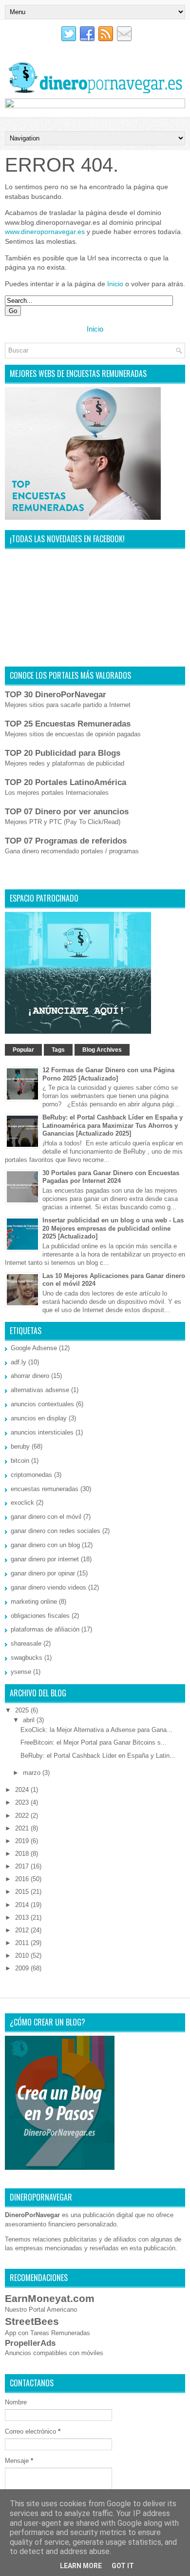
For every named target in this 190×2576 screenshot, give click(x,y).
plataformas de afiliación (45, 1629)
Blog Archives (102, 1050)
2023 (23, 1802)
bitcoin (20, 1461)
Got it (123, 2566)
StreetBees (32, 2321)
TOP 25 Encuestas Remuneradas (68, 724)
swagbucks (27, 1658)
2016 (23, 1879)
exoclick (22, 1503)
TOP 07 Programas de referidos (66, 841)
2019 (23, 1841)
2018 (23, 1854)
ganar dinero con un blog (45, 1545)
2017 (23, 1866)
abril (30, 1720)
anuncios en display (39, 1418)
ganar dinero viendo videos (48, 1587)
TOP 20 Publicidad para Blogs (63, 753)
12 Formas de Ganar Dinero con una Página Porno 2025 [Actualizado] (108, 1074)
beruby (20, 1446)
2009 (23, 1968)
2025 (23, 1710)
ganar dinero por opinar (43, 1573)
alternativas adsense (40, 1390)
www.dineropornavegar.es (45, 232)
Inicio (115, 284)
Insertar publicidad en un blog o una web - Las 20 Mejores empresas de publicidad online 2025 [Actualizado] (113, 1229)
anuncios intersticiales (42, 1432)
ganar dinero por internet (45, 1559)
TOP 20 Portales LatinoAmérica (66, 782)
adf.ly (19, 1362)
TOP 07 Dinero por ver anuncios (67, 812)
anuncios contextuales (42, 1404)
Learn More (81, 2566)
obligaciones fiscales (40, 1616)
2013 (23, 1917)
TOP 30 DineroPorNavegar (56, 695)
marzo (33, 1773)
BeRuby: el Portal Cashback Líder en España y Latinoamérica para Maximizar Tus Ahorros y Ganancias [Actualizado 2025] (113, 1126)
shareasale (26, 1643)
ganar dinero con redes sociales (56, 1531)
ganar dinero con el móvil (46, 1517)
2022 (23, 1816)
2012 (23, 1930)
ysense (21, 1672)
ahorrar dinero (30, 1376)
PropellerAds (30, 2343)
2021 (23, 1828)
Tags (58, 1050)
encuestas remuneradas (45, 1489)
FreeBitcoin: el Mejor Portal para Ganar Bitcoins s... (94, 1742)
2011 (23, 1943)
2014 (23, 1905)
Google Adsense (34, 1348)
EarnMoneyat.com (50, 2298)
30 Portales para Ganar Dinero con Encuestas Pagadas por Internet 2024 (111, 1177)
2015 (23, 1892)
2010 (23, 1956)
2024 (23, 1790)
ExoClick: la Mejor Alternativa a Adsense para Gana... (96, 1730)
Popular (23, 1050)
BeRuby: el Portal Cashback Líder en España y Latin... (98, 1756)
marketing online (34, 1602)
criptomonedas (31, 1475)
